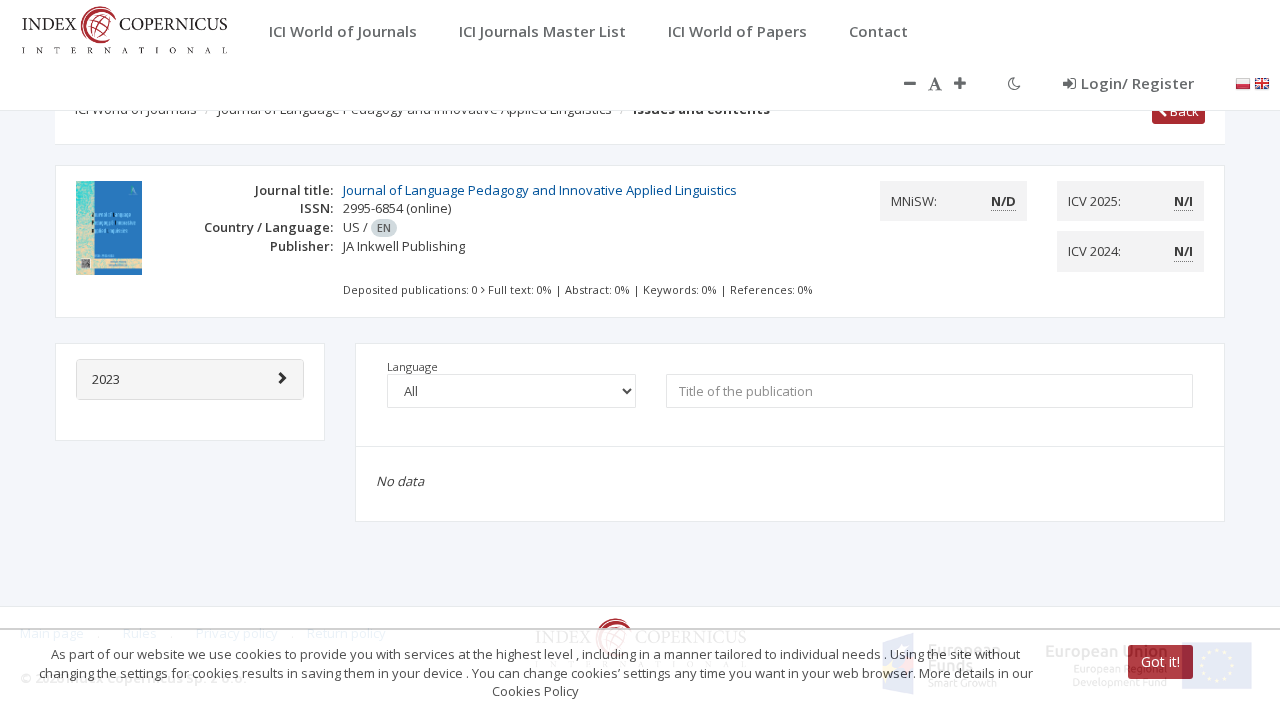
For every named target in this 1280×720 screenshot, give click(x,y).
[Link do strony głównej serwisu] (124, 28)
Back (1183, 111)
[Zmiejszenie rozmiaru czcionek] (900, 83)
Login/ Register (1137, 83)
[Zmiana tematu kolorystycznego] (1014, 83)
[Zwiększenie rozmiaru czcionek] (970, 83)
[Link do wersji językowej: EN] (1262, 82)
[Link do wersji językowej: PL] (1243, 82)
